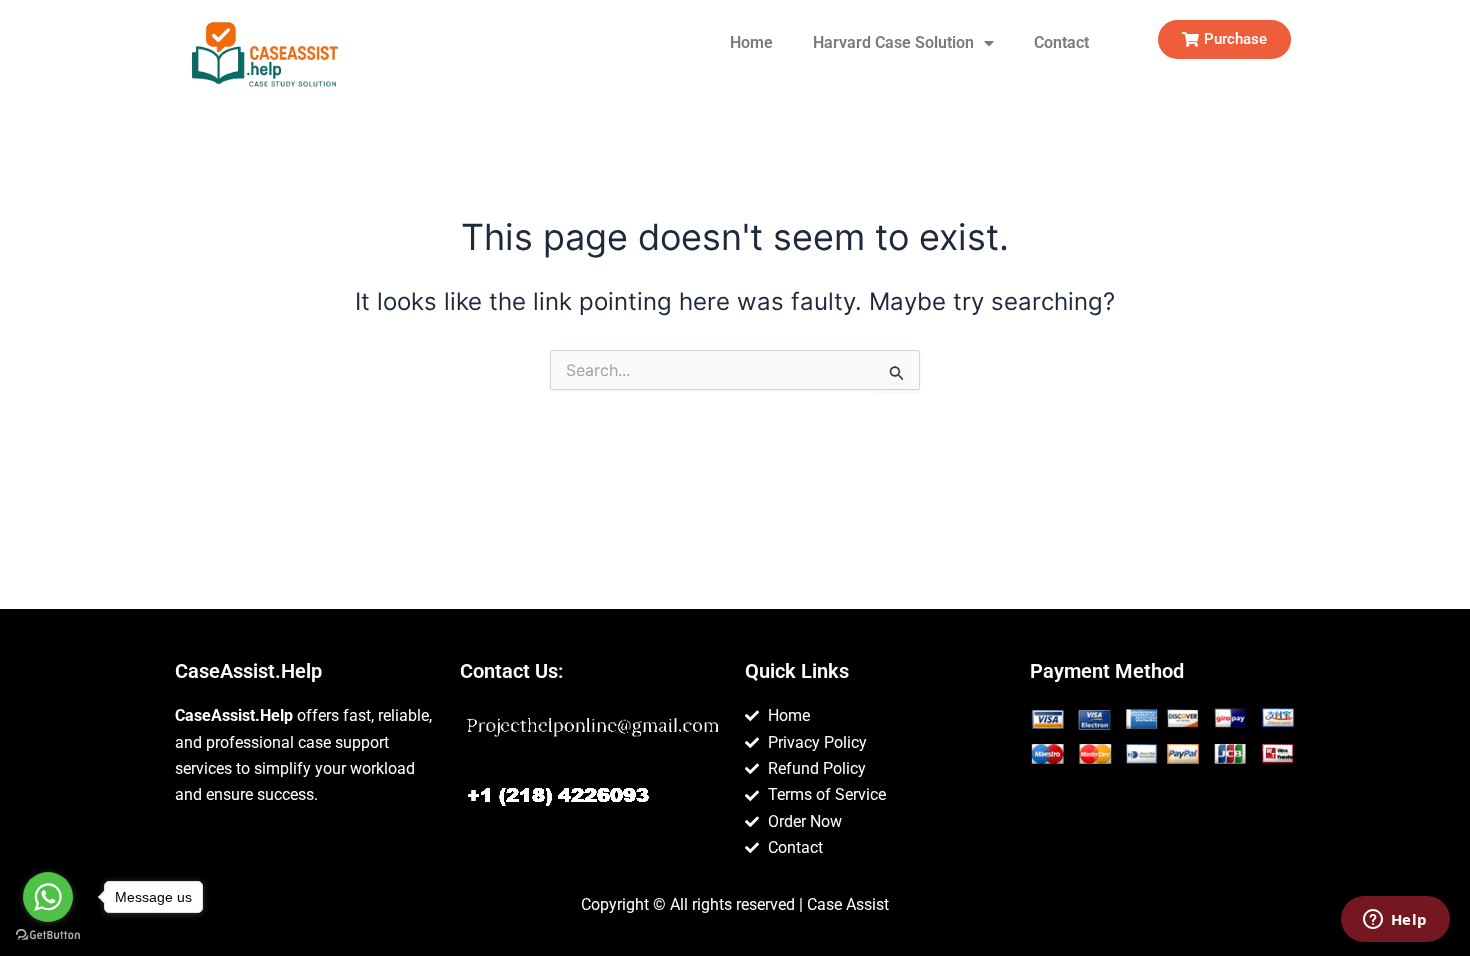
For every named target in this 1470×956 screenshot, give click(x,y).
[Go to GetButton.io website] (48, 935)
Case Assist (848, 904)
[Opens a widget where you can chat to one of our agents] (1395, 921)
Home (751, 42)
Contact (1061, 42)
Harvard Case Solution (893, 42)
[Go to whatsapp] (48, 897)
